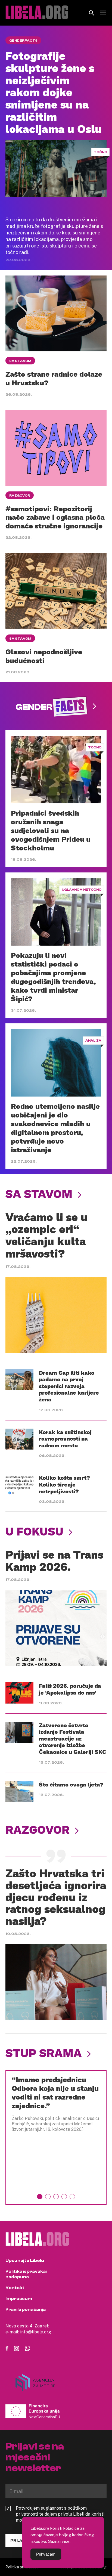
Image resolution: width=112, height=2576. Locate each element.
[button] (40, 2197)
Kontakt (15, 2288)
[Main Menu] (103, 13)
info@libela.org (36, 2332)
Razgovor (20, 496)
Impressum (19, 2299)
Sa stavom (20, 361)
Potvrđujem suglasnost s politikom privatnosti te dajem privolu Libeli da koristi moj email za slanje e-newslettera (60, 2514)
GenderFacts (23, 41)
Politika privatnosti (22, 2567)
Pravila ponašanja (26, 2309)
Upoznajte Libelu (25, 2261)
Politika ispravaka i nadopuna (26, 2274)
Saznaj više (59, 2541)
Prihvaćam (46, 2554)
